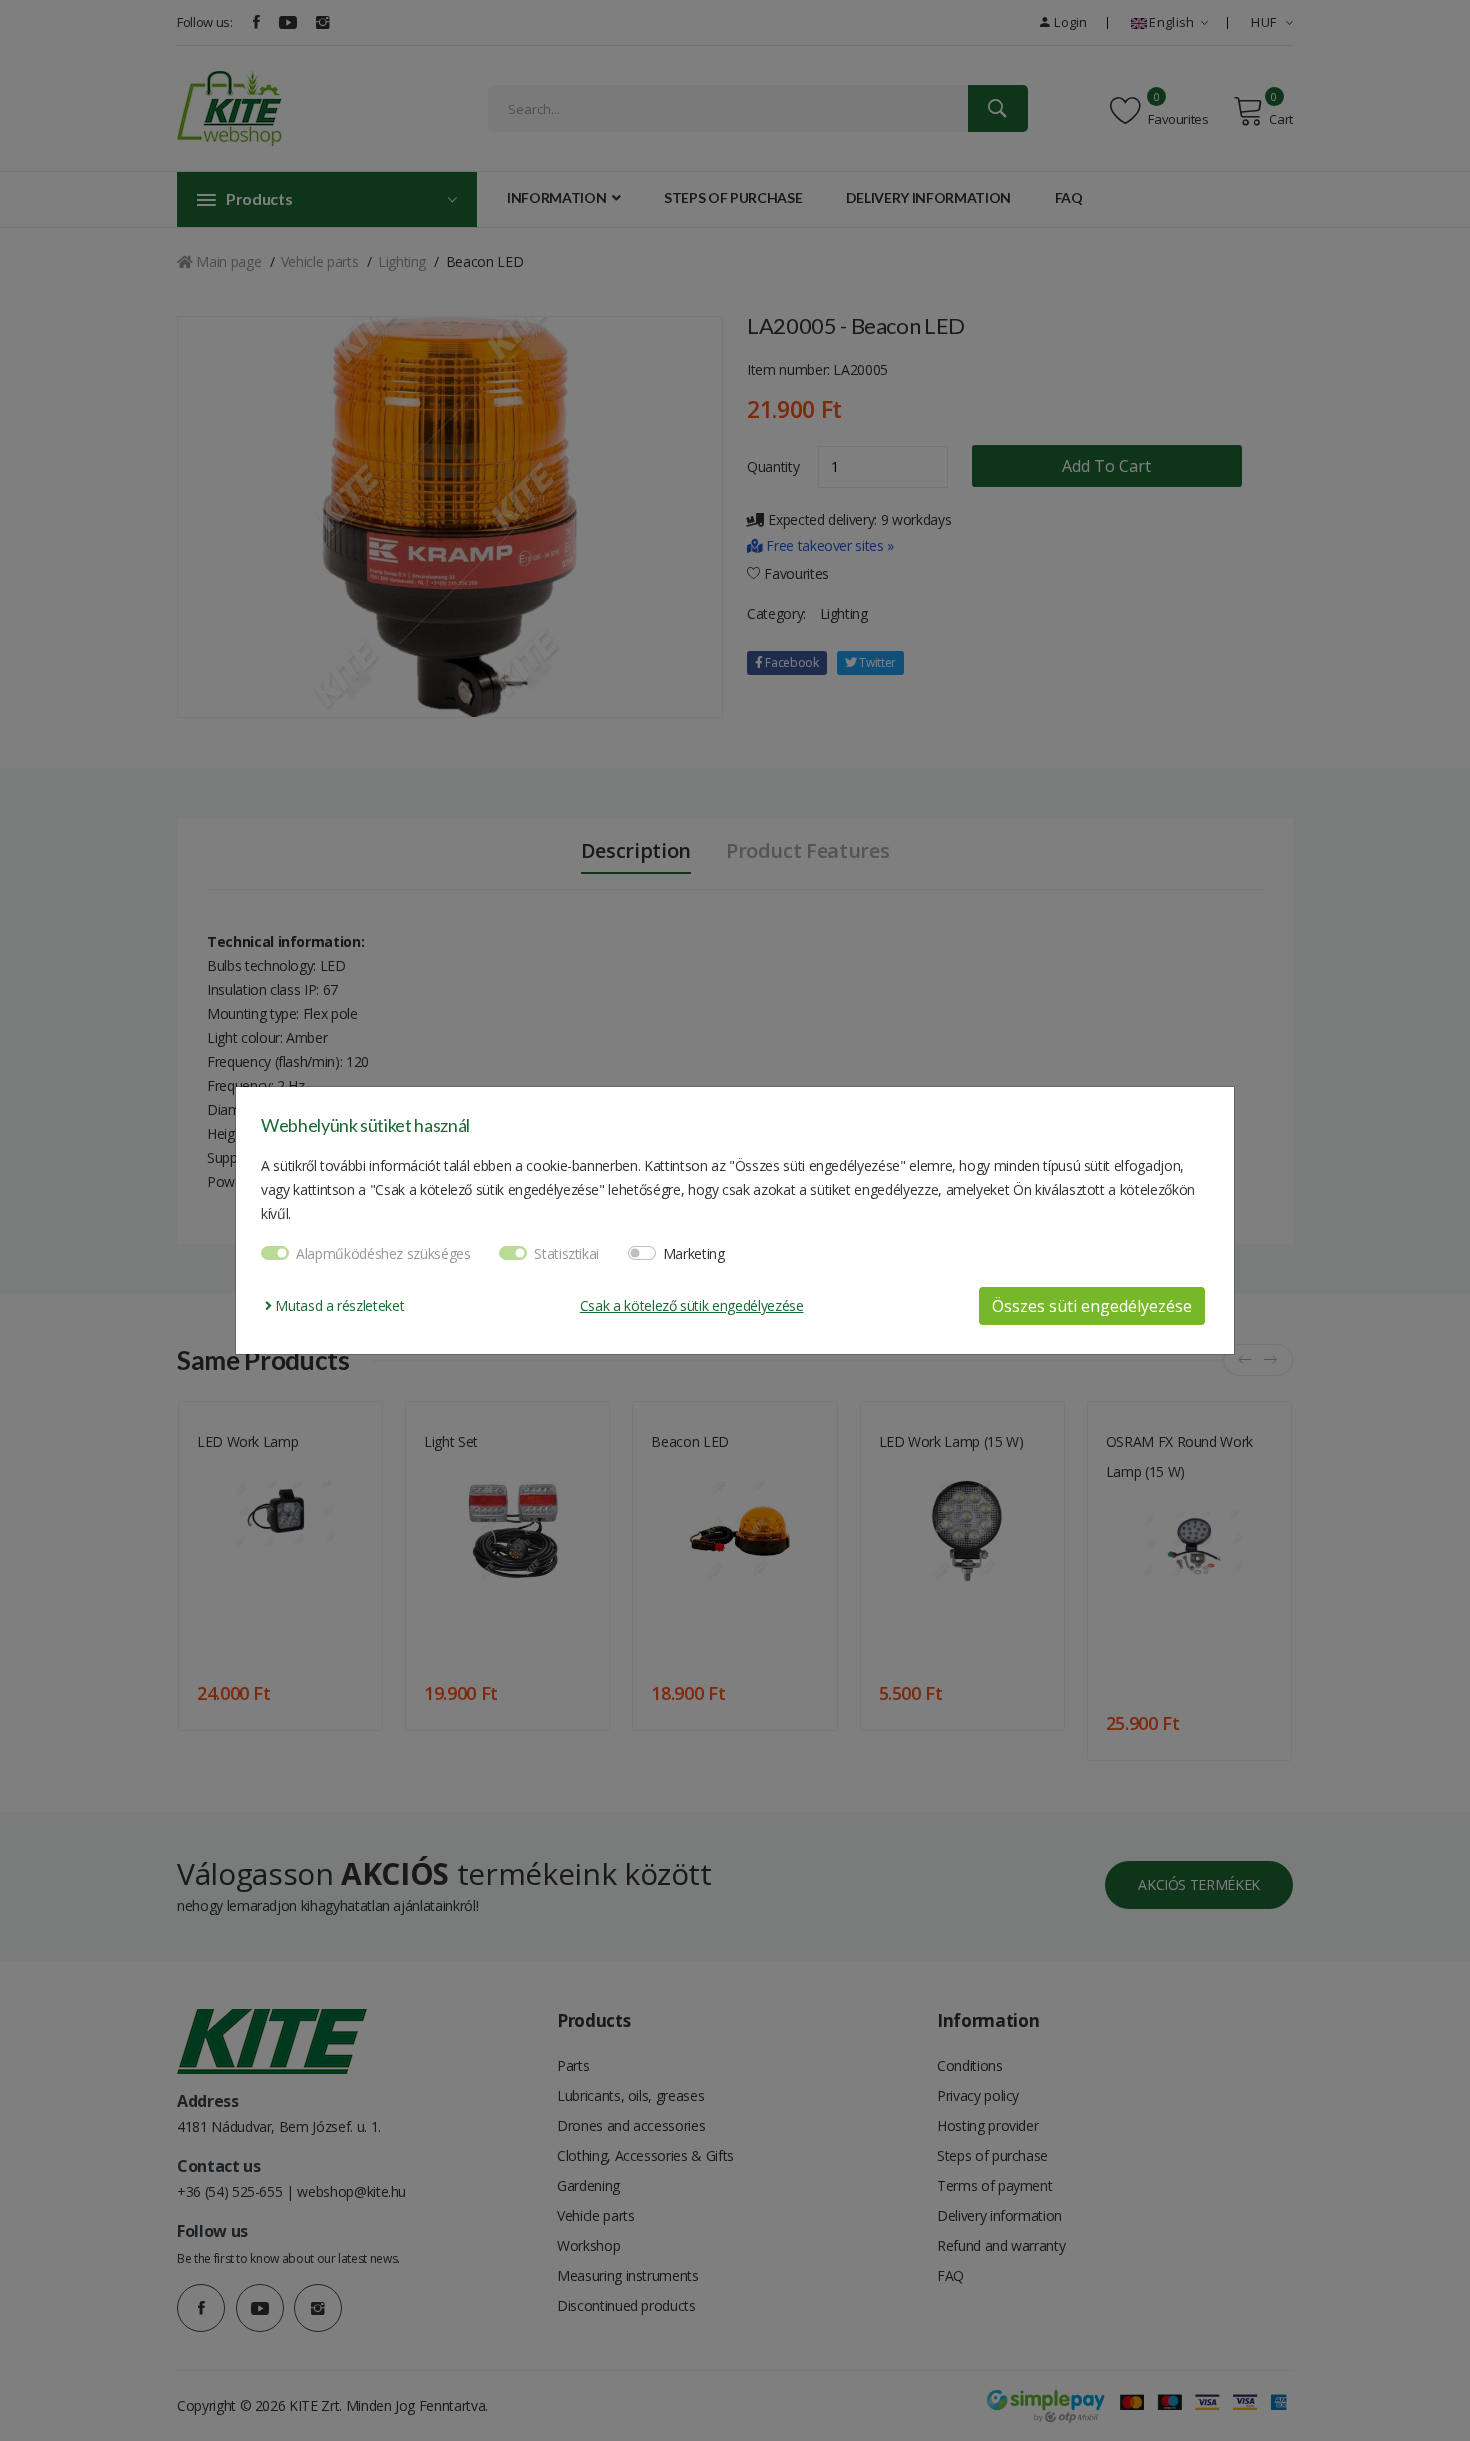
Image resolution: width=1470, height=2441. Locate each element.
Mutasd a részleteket (338, 1305)
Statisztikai (566, 1253)
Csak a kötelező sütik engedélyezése (692, 1305)
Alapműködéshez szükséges (383, 1253)
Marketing (694, 1253)
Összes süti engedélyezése (1092, 1306)
